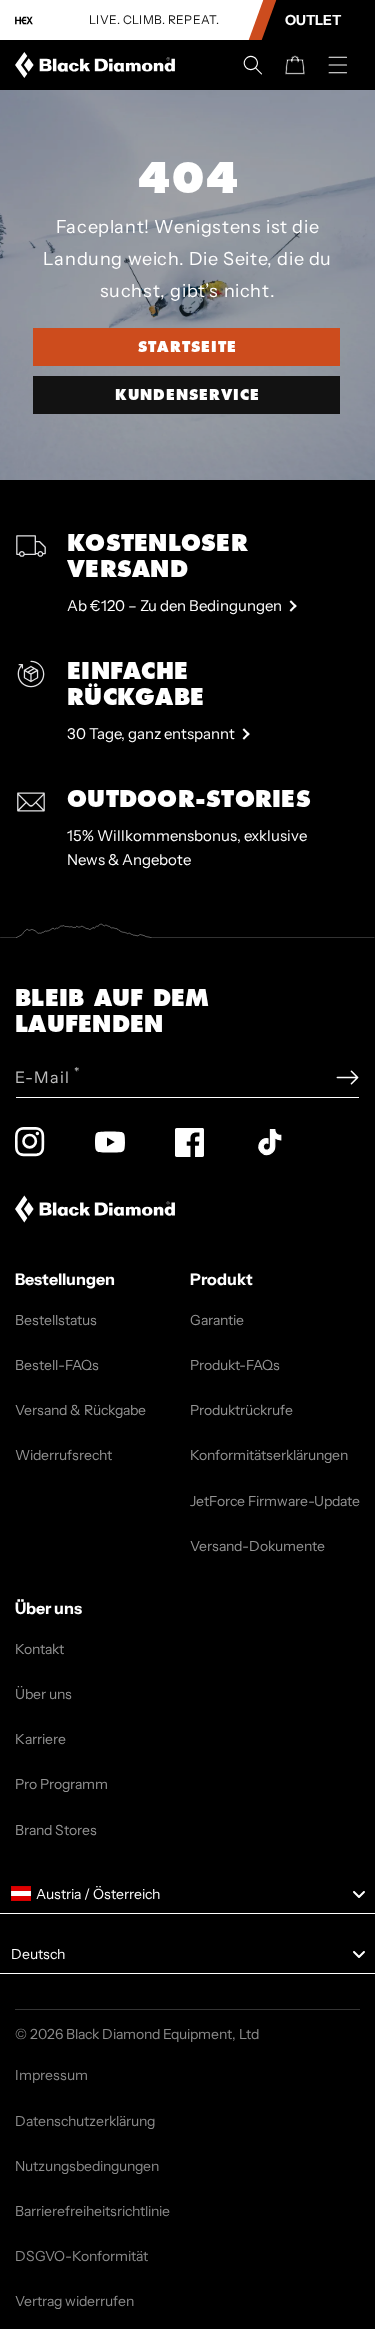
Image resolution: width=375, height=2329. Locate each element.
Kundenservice (187, 395)
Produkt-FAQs (235, 1365)
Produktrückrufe (241, 1410)
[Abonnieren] (347, 1077)
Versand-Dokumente (257, 1546)
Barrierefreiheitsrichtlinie (92, 2211)
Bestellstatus (56, 1320)
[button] (253, 65)
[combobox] (187, 1894)
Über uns (43, 1694)
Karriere (40, 1739)
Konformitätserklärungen (269, 1455)
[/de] (99, 65)
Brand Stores (56, 1830)
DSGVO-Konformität (81, 2256)
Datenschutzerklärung (85, 2121)
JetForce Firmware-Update (275, 1501)
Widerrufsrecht (63, 1455)
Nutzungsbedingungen (87, 2166)
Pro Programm (61, 1784)
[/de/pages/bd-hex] (24, 20)
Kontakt (39, 1649)
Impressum (51, 2075)
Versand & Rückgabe (80, 1410)
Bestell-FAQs (57, 1365)
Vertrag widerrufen (74, 2301)
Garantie (217, 1320)
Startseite (187, 347)
